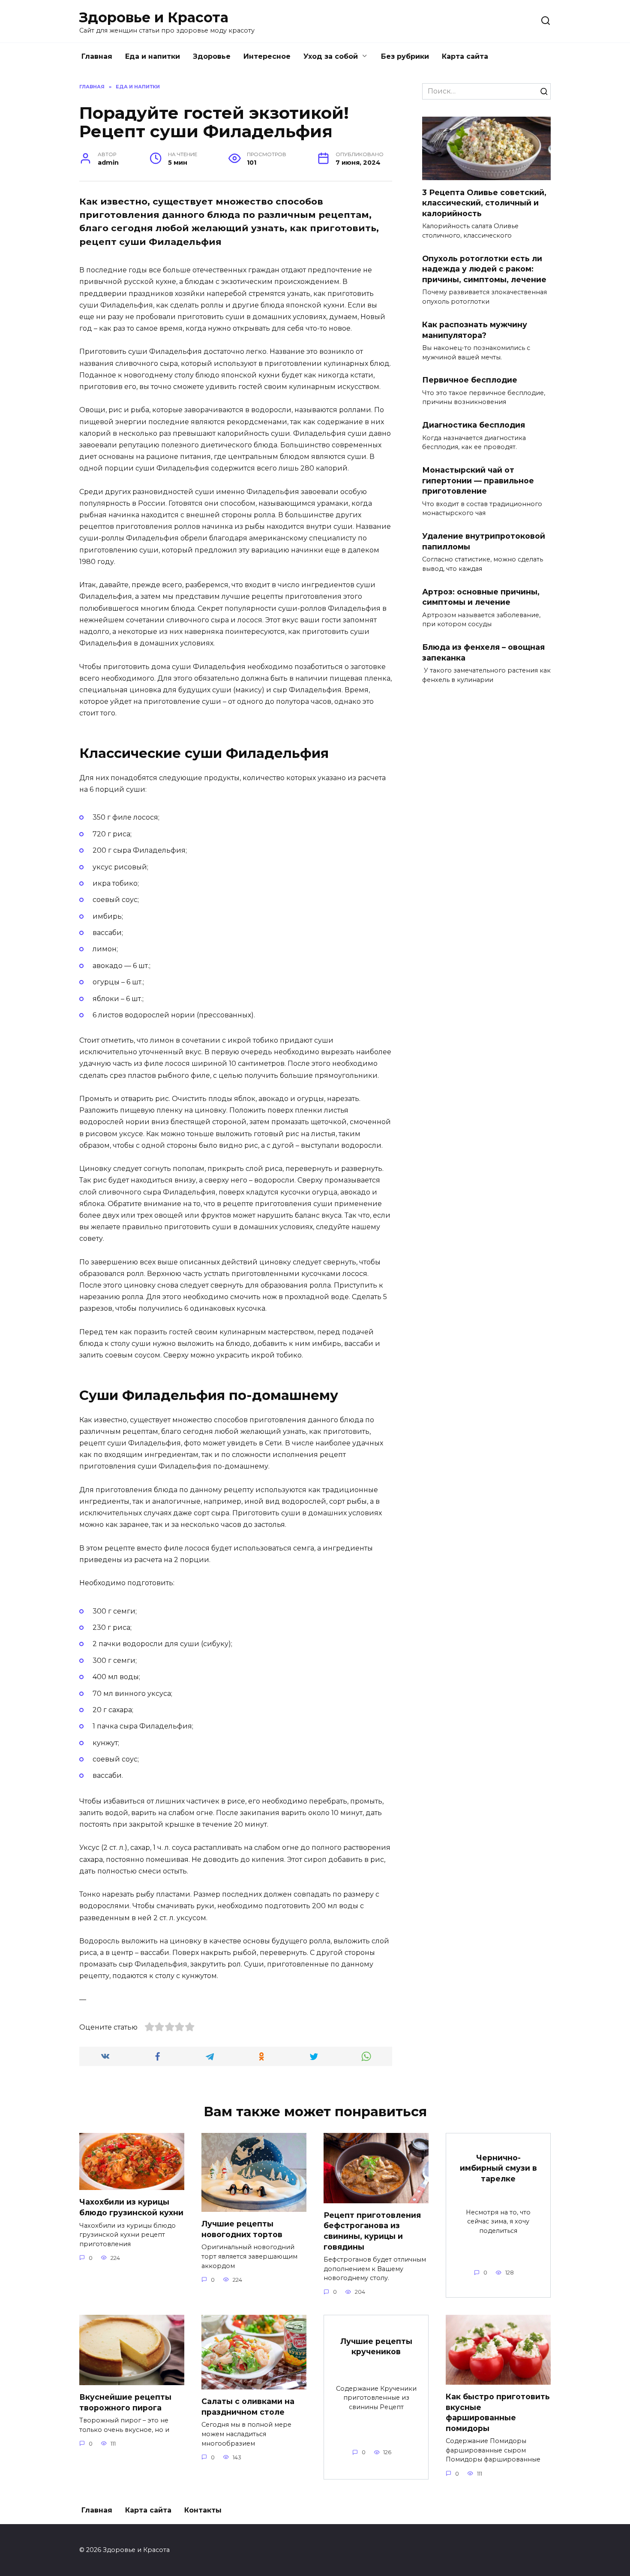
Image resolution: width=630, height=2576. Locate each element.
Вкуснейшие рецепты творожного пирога (125, 2402)
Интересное (267, 56)
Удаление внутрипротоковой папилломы (484, 541)
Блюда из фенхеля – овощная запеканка (483, 652)
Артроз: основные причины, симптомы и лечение (481, 597)
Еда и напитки (153, 56)
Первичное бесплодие (470, 380)
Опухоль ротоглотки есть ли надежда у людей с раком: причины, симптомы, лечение (484, 269)
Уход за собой (331, 56)
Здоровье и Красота (154, 17)
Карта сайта (465, 56)
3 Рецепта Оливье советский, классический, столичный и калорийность (484, 202)
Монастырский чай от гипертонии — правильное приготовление (478, 480)
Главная (97, 56)
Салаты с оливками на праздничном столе (248, 2407)
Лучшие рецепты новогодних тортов (242, 2229)
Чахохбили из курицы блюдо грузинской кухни (131, 2207)
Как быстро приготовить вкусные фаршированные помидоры (498, 2412)
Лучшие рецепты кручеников (376, 2346)
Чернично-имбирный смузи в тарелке (498, 2168)
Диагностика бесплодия (474, 425)
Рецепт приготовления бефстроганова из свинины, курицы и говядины (372, 2231)
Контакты (203, 2510)
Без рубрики (405, 56)
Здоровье (212, 56)
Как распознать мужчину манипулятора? (475, 330)
